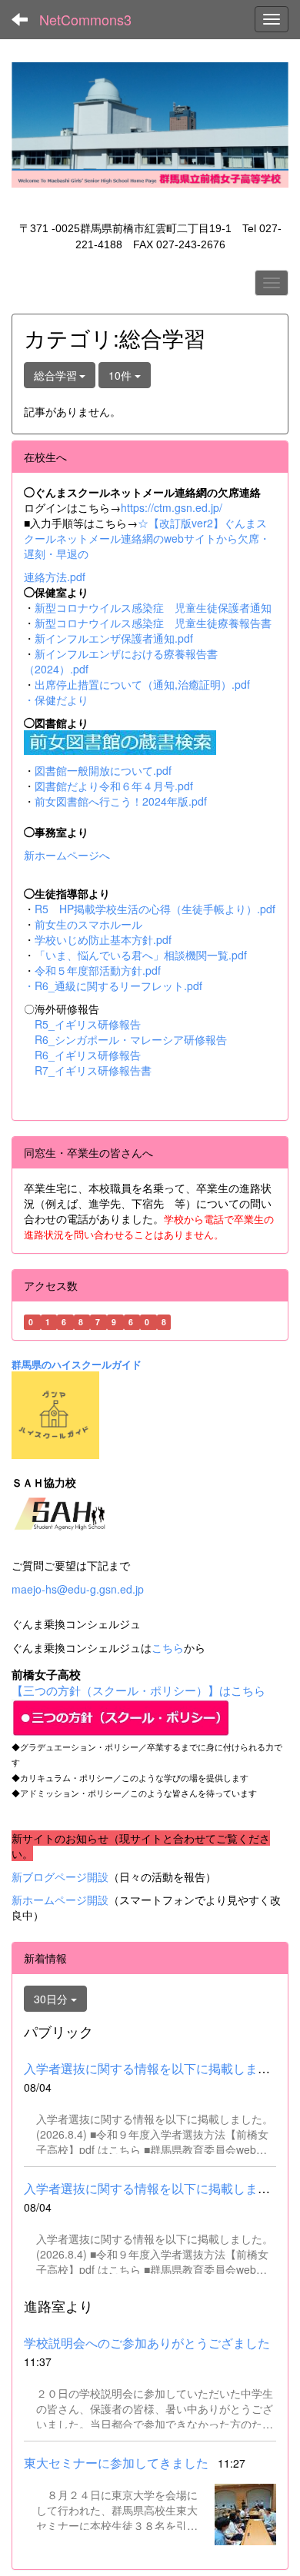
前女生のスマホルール (88, 924)
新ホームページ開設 (60, 1900)
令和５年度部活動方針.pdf (98, 970)
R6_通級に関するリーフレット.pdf (118, 986)
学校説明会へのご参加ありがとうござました (147, 2343)
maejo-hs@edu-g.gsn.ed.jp (78, 1589)
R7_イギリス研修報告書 (93, 1070)
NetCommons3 (85, 19)
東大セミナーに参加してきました (116, 2463)
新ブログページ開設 (60, 1876)
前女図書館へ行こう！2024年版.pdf (121, 801)
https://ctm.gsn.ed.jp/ (172, 507)
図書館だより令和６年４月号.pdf (114, 786)
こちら (168, 1647)
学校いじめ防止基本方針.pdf (103, 939)
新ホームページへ (67, 855)
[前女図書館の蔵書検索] (120, 740)
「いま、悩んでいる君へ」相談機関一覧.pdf (141, 955)
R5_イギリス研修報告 (93, 1024)
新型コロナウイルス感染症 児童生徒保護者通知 (153, 607)
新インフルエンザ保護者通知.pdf (114, 638)
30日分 (52, 1999)
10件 (122, 375)
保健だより (62, 700)
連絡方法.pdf (55, 577)
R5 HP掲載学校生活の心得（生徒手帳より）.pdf (155, 909)
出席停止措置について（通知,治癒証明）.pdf (142, 684)
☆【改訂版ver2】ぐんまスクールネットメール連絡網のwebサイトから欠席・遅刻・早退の (147, 538)
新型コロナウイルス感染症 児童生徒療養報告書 (153, 623)
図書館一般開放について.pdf (103, 770)
